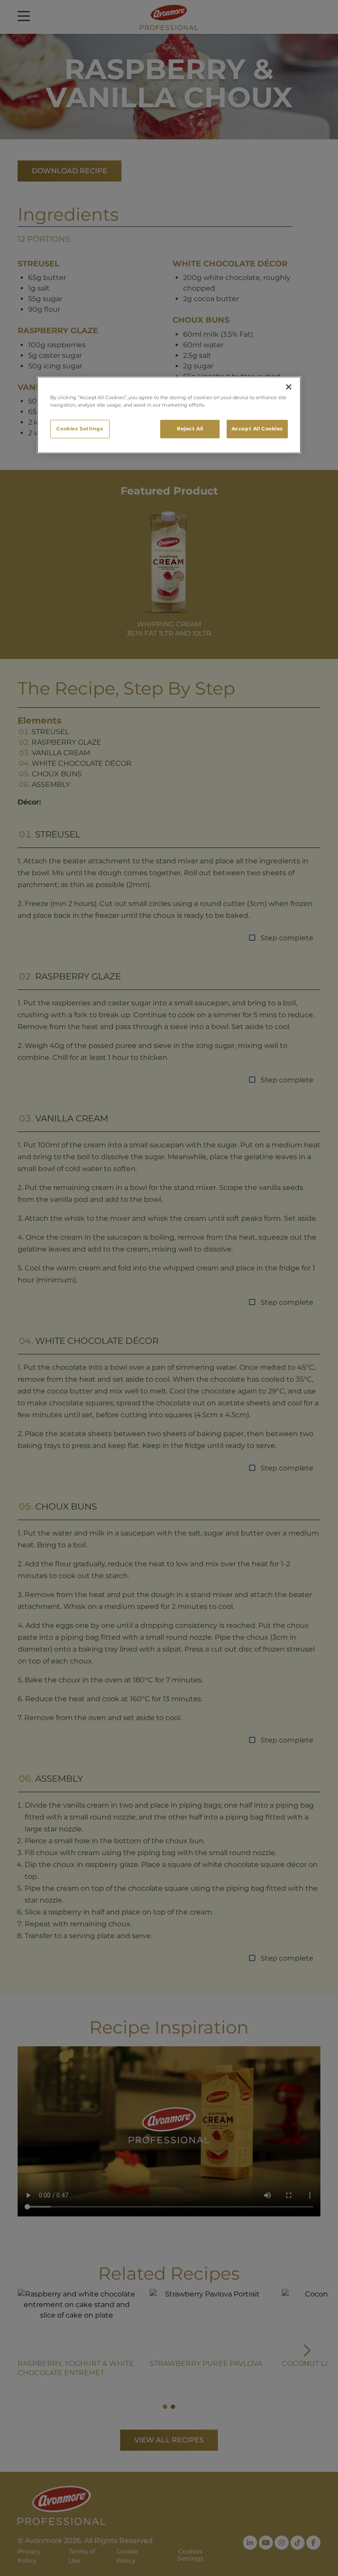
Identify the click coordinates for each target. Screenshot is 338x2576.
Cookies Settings (80, 429)
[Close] (289, 387)
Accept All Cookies (257, 429)
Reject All (190, 429)
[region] (169, 415)
